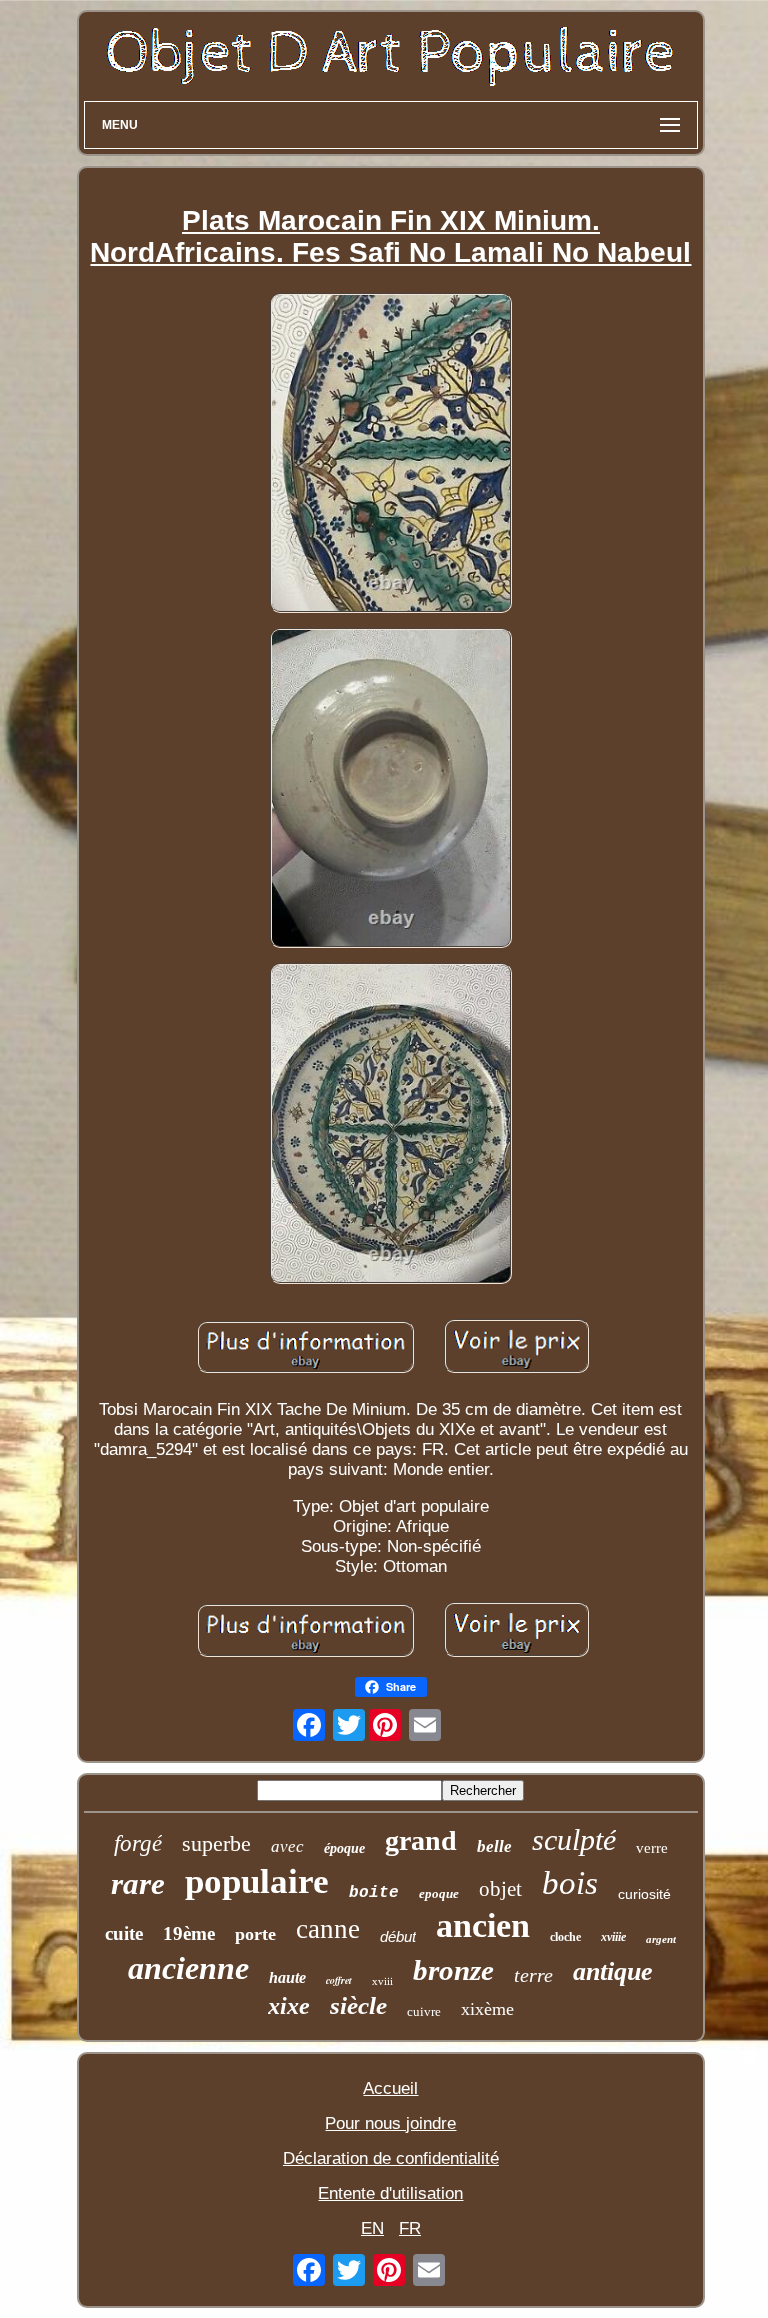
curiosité (644, 1894)
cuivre (424, 2011)
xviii (382, 1981)
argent (661, 1939)
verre (652, 1848)
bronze (453, 1970)
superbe (216, 1843)
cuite (124, 1933)
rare (138, 1883)
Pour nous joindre (390, 2123)
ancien (483, 1925)
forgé (138, 1843)
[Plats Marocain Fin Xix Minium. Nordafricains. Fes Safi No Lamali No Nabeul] (391, 455)
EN (372, 2228)
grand (421, 1840)
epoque (439, 1893)
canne (328, 1929)
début (398, 1936)
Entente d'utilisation (390, 2193)
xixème (487, 2009)
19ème (189, 1933)
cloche (565, 1937)
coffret (339, 1980)
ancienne (188, 1968)
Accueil (390, 2088)
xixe (289, 2006)
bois (570, 1883)
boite (374, 1893)
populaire (257, 1881)
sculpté (574, 1839)
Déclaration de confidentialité (391, 2158)
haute (287, 1977)
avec (287, 1846)
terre (533, 1975)
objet (500, 1889)
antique (613, 1971)
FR (410, 2228)
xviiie (613, 1937)
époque (344, 1848)
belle (494, 1846)
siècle (358, 2005)
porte (255, 1934)
